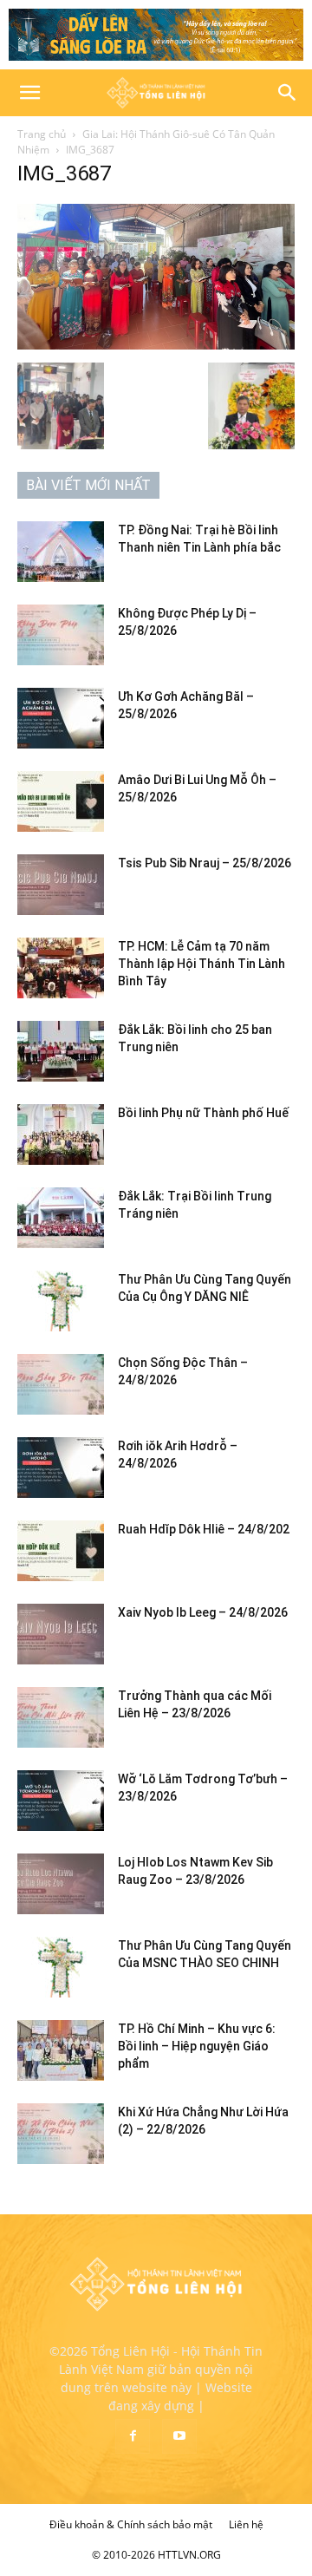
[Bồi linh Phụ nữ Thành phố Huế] (61, 1134)
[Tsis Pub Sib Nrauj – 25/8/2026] (61, 885)
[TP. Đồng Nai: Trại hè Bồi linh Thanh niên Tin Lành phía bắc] (61, 552)
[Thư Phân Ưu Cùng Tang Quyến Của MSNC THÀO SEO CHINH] (61, 1967)
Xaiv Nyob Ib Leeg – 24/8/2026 (203, 1612)
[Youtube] (179, 2436)
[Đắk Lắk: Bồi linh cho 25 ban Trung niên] (61, 1051)
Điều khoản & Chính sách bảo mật (131, 2524)
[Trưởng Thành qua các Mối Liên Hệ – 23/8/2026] (61, 1717)
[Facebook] (133, 2436)
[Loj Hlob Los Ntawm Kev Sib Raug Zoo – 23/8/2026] (61, 1884)
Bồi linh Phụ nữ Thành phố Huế (203, 1113)
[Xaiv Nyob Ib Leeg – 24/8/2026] (61, 1634)
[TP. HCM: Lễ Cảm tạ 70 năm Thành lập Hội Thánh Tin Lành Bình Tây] (61, 968)
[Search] (288, 93)
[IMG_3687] (156, 345)
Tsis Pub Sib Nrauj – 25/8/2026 (205, 863)
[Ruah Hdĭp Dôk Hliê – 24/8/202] (61, 1551)
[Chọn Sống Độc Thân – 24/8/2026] (61, 1384)
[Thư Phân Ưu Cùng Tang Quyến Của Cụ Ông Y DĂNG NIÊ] (61, 1301)
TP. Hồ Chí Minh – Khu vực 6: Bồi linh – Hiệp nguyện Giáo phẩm (197, 2046)
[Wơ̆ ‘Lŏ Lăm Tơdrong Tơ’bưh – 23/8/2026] (61, 1801)
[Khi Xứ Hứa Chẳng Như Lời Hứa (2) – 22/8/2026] (61, 2134)
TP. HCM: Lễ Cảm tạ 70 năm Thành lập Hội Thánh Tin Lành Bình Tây (201, 964)
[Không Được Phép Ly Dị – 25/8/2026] (61, 635)
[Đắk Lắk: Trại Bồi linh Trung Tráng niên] (61, 1218)
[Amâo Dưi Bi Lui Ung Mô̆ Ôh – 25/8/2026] (61, 801)
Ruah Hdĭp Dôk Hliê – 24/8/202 (204, 1529)
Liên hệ (246, 2524)
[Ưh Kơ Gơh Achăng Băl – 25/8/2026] (61, 718)
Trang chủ (42, 134)
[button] (29, 93)
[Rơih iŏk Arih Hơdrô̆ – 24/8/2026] (61, 1468)
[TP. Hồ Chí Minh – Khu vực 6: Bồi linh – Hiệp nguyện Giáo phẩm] (61, 2050)
